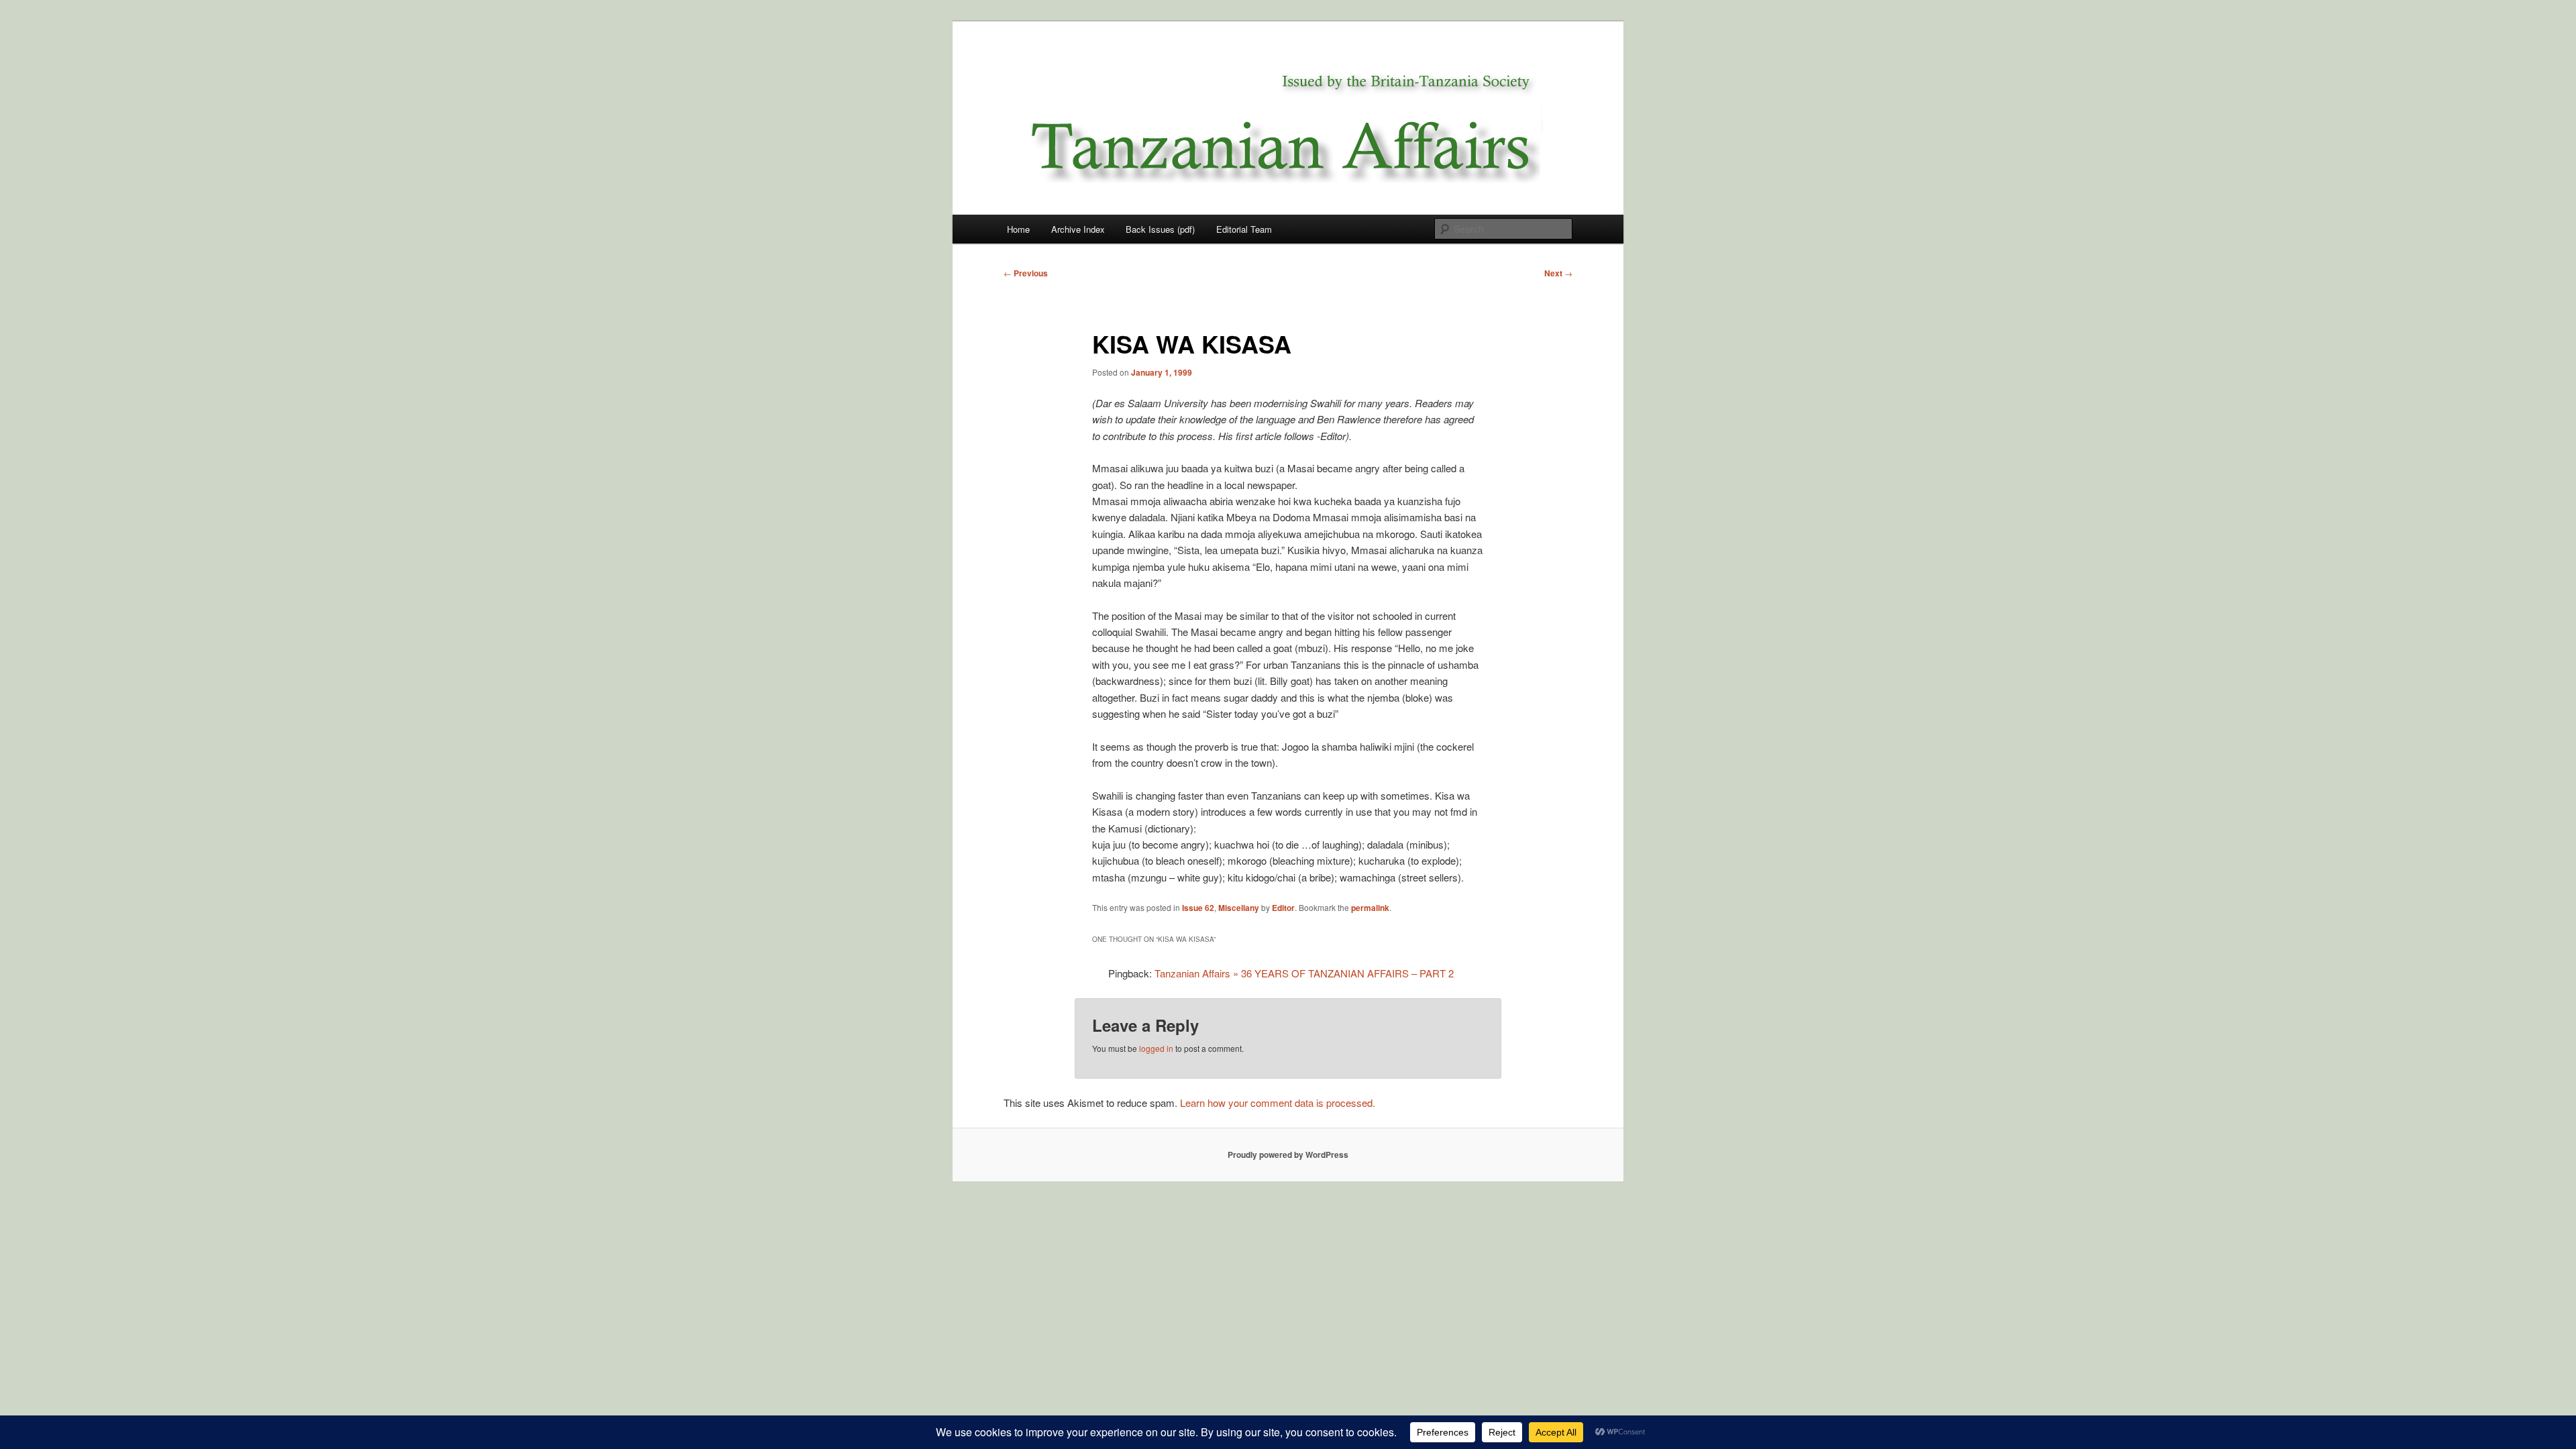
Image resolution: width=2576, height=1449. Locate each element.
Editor (1283, 908)
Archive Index (1078, 229)
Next (1558, 273)
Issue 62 (1198, 908)
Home (1018, 229)
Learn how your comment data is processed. (1278, 1103)
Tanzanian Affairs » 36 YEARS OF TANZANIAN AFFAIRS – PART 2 (1304, 973)
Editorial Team (1244, 229)
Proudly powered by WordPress (1288, 1155)
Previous (1026, 273)
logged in (1156, 1048)
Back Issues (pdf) (1160, 229)
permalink (1370, 908)
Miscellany (1239, 908)
